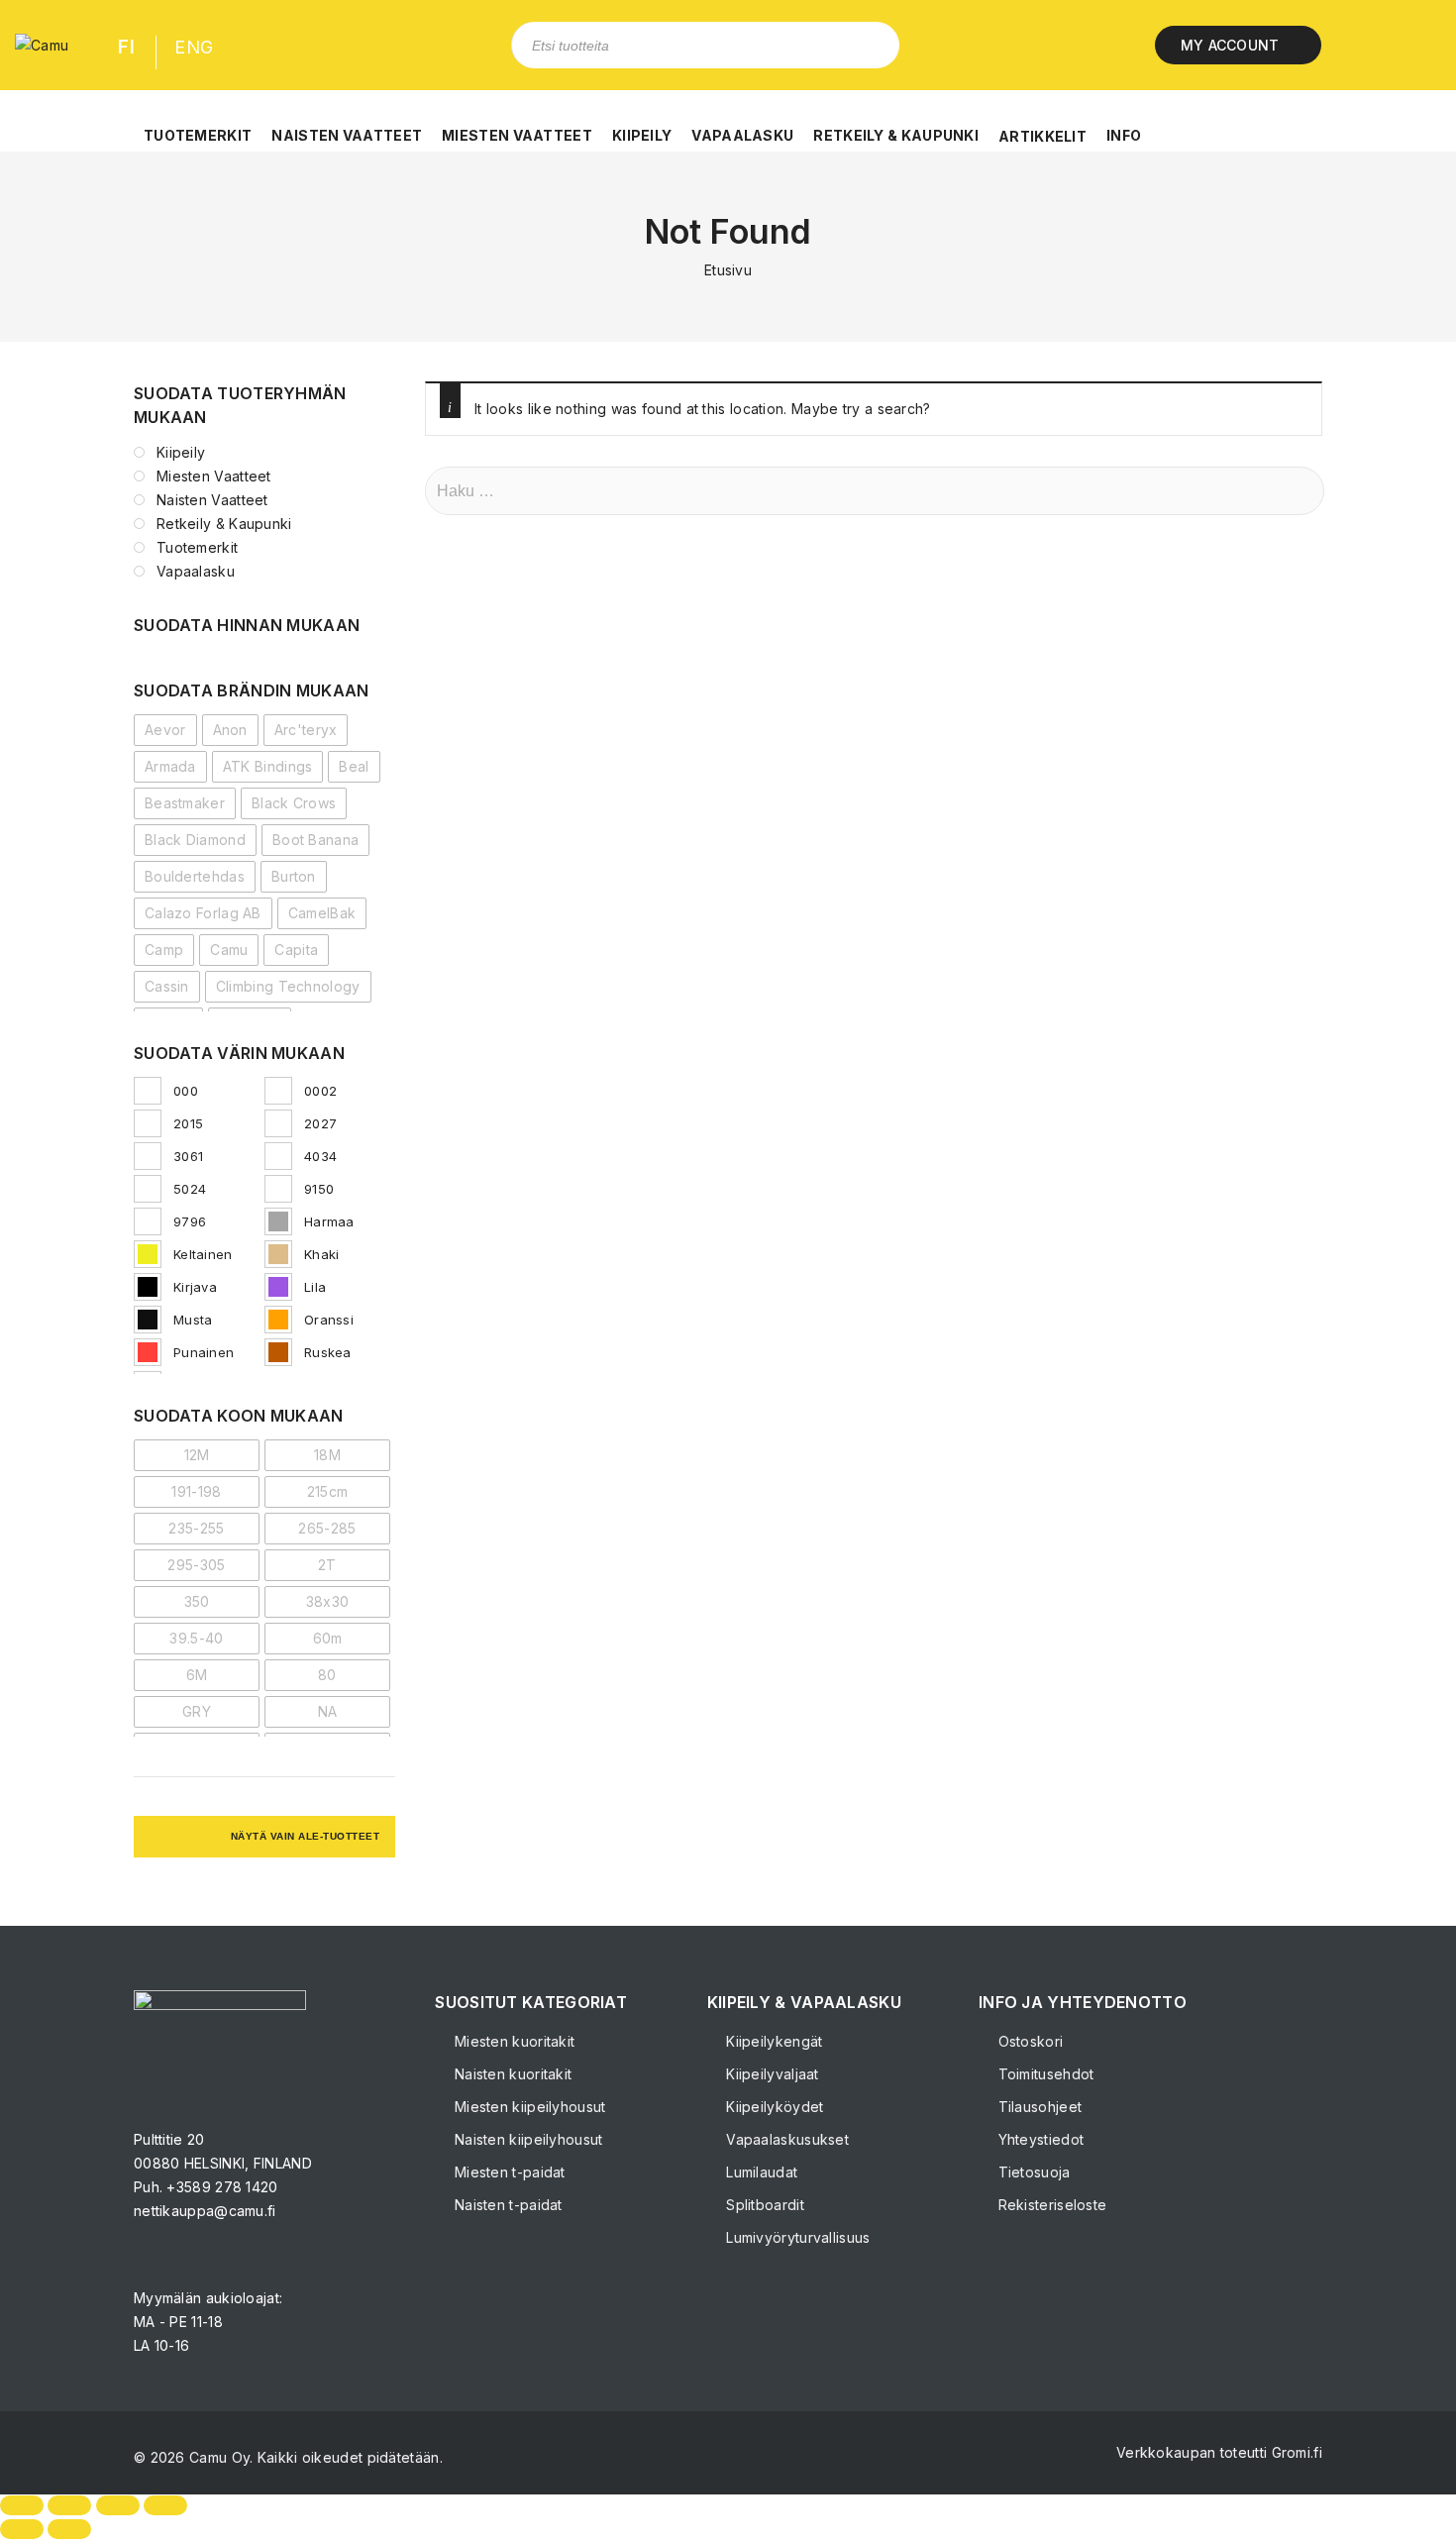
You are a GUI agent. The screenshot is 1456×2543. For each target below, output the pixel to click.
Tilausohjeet (1038, 2107)
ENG (194, 47)
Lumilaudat (760, 2172)
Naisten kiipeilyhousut (526, 2139)
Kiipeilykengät (773, 2041)
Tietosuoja (1032, 2172)
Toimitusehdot (1043, 2074)
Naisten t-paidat (506, 2205)
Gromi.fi (1297, 2452)
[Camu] (42, 45)
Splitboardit (763, 2205)
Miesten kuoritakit (513, 2041)
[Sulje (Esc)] (165, 2505)
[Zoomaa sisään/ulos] (22, 2505)
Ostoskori (1028, 2041)
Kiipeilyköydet (773, 2107)
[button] (198, 125)
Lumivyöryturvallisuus (796, 2237)
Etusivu (728, 270)
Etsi (870, 45)
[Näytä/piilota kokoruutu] (69, 2505)
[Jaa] (118, 2505)
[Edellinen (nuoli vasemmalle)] (22, 2529)
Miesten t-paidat (508, 2172)
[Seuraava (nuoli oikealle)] (69, 2529)
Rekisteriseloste (1050, 2205)
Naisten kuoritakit (511, 2074)
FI (126, 47)
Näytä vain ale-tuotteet (306, 1836)
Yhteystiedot (1039, 2139)
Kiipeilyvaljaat (771, 2074)
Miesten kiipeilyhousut (528, 2107)
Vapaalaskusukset (785, 2139)
